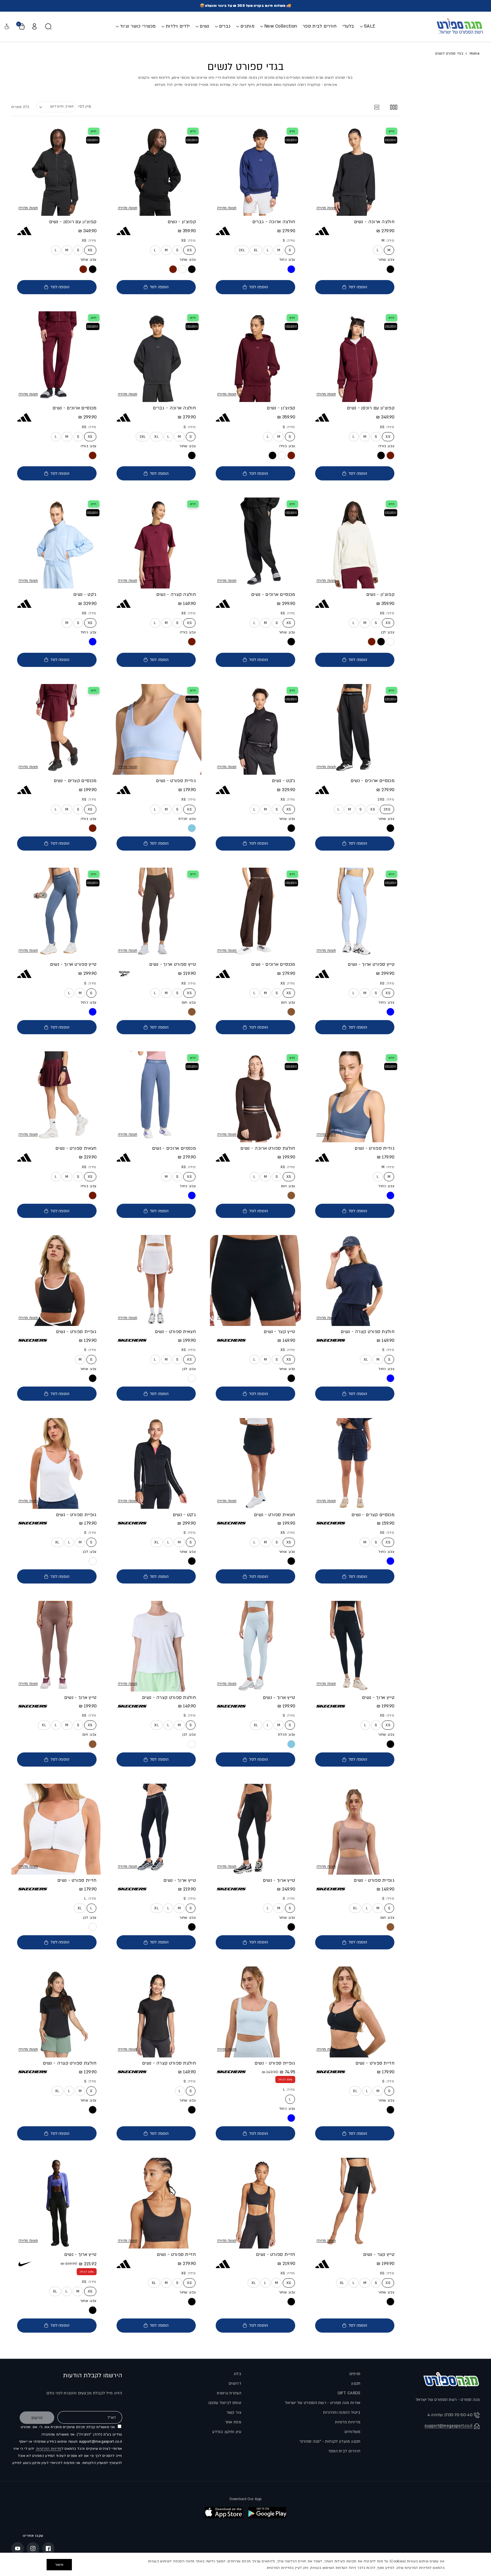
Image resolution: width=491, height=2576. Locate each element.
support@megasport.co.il (449, 2426)
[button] (368, 26)
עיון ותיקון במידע (227, 2432)
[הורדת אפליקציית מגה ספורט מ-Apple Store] (224, 2513)
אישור (59, 2565)
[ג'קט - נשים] (57, 543)
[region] (246, 2564)
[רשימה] (377, 107)
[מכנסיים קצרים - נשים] (57, 730)
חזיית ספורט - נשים (77, 1881)
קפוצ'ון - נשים (182, 222)
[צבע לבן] (390, 642)
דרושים (235, 2383)
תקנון (356, 2383)
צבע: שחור (386, 260)
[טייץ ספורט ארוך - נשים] (355, 913)
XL (256, 250)
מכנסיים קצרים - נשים (75, 781)
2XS (387, 809)
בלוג (237, 2374)
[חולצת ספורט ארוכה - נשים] (255, 1097)
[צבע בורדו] (390, 455)
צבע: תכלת (187, 819)
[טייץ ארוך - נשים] (355, 1646)
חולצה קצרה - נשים (176, 594)
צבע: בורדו (386, 446)
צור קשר (234, 2412)
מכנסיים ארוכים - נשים (74, 408)
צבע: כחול (287, 260)
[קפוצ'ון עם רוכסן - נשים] (57, 170)
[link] (182, 269)
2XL (242, 250)
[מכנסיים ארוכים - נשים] (57, 357)
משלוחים (352, 2432)
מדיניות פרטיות (348, 2422)
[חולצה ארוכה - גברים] (255, 170)
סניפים (355, 2374)
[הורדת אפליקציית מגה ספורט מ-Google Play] (267, 2513)
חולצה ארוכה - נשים (374, 222)
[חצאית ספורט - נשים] (57, 1097)
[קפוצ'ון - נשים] (156, 170)
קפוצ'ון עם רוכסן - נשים (73, 222)
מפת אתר (233, 2422)
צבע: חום (288, 1002)
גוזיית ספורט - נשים (176, 781)
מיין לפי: (84, 107)
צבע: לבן (388, 632)
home (475, 53)
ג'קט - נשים (85, 594)
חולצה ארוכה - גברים (274, 222)
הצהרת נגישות (229, 2393)
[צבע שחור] (390, 269)
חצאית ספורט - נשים (76, 1148)
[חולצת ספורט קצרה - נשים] (355, 1280)
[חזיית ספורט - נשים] (57, 1829)
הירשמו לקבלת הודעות (93, 2375)
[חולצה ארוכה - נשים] (355, 170)
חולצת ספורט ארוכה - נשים (268, 1148)
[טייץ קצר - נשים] (255, 1280)
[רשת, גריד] (394, 107)
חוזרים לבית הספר (344, 2451)
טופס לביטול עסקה (225, 2403)
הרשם (37, 2418)
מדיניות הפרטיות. (48, 2449)
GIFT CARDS (349, 2393)
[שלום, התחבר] (34, 26)
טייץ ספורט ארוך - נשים (371, 964)
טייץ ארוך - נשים (378, 1698)
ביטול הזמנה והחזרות (342, 2412)
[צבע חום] (291, 1012)
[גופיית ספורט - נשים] (57, 1280)
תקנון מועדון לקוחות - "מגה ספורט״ (330, 2441)
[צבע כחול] (291, 269)
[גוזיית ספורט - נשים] (156, 730)
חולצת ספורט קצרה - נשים (368, 1332)
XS (189, 250)
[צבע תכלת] (192, 828)
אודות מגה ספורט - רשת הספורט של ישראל (323, 2403)
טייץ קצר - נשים (279, 1332)
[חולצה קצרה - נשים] (156, 543)
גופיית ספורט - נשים (76, 1332)
